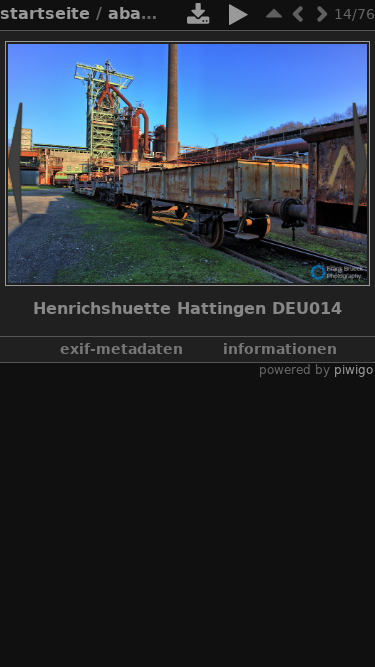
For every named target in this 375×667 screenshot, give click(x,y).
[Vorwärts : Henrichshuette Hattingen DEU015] (322, 13)
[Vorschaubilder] (274, 13)
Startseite (45, 13)
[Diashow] (238, 18)
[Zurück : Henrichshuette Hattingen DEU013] (298, 13)
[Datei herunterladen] (198, 18)
